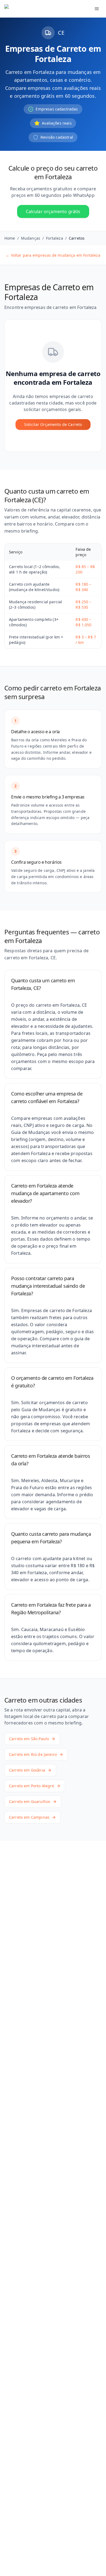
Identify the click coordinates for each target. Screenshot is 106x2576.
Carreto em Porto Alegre (32, 1786)
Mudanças (31, 238)
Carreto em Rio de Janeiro (33, 1754)
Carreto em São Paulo (29, 1739)
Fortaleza (54, 238)
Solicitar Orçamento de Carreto (53, 424)
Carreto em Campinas (29, 1817)
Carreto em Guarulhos (30, 1801)
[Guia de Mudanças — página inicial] (37, 9)
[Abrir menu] (97, 9)
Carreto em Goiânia (27, 1770)
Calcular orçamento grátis (53, 211)
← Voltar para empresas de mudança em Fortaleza (53, 255)
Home (10, 238)
